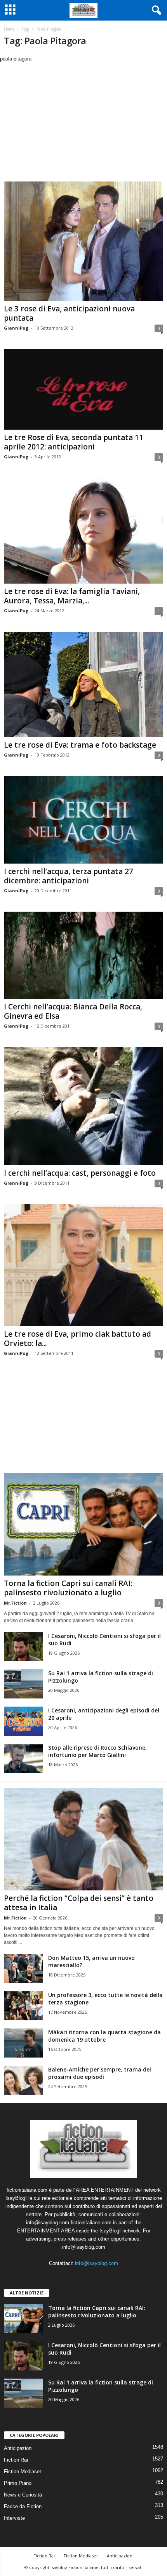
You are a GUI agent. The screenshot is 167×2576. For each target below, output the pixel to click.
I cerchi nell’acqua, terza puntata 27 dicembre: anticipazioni (69, 876)
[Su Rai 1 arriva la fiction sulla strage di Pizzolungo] (23, 1684)
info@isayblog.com (97, 2263)
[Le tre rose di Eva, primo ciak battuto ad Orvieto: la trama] (83, 1265)
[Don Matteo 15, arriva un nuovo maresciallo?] (23, 1969)
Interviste (14, 2518)
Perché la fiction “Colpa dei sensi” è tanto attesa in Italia (79, 1903)
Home (9, 29)
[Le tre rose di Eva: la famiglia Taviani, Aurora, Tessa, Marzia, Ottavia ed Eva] (83, 531)
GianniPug (16, 328)
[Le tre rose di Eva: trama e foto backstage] (83, 684)
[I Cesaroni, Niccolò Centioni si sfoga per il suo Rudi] (23, 1647)
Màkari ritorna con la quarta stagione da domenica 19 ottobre (104, 2036)
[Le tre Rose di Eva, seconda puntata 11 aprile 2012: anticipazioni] (83, 389)
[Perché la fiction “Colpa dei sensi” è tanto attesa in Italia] (83, 1839)
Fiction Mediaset (23, 2471)
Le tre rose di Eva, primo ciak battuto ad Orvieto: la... (77, 1339)
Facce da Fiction (23, 2506)
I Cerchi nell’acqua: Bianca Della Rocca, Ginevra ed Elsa (73, 1011)
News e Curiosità (23, 2495)
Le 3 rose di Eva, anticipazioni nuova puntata (69, 313)
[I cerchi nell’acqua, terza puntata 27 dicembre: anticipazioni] (83, 820)
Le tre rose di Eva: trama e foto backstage (80, 745)
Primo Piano (18, 2483)
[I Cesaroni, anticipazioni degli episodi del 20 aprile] (23, 1721)
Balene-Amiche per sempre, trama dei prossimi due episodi (100, 2073)
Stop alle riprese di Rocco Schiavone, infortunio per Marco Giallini (97, 1751)
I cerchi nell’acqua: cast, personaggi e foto (80, 1173)
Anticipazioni (18, 2448)
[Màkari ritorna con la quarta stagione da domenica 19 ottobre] (23, 2043)
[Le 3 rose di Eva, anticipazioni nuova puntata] (83, 241)
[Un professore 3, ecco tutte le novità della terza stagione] (23, 2006)
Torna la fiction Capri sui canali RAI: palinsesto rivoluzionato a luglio (68, 1588)
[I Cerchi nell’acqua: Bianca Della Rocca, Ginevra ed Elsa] (83, 955)
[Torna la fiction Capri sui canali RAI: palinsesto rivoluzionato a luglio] (83, 1524)
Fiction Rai (16, 2460)
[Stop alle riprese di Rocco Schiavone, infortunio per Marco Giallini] (23, 1758)
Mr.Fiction (15, 1603)
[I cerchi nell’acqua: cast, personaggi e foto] (83, 1106)
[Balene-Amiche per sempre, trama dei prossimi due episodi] (23, 2080)
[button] (155, 10)
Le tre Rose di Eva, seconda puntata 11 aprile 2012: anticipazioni (74, 442)
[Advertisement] (83, 121)
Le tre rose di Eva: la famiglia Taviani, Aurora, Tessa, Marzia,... (72, 596)
